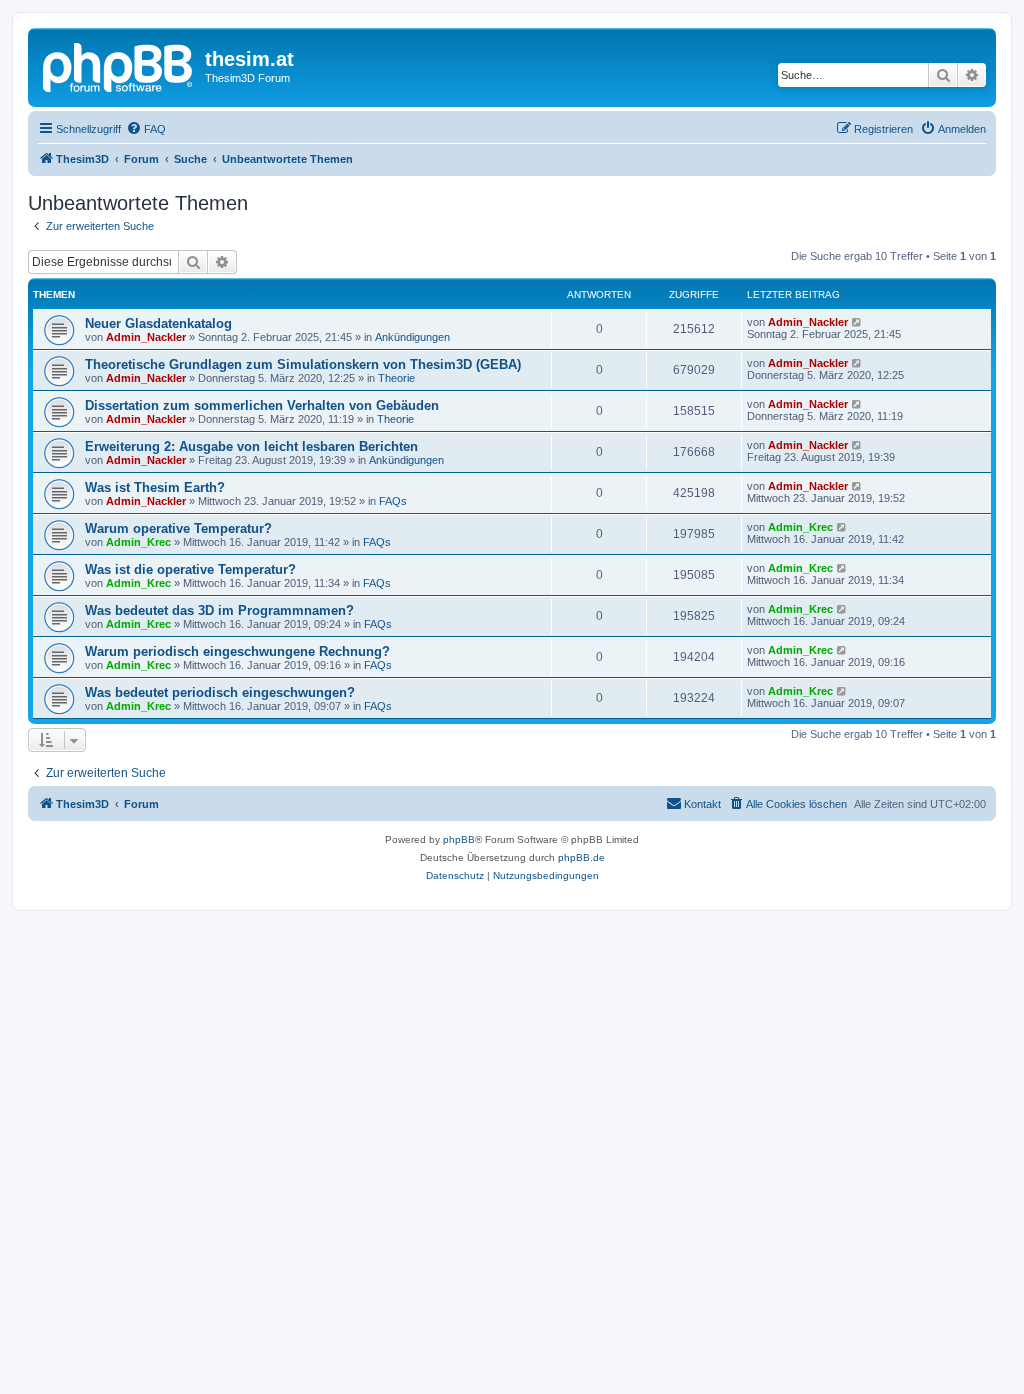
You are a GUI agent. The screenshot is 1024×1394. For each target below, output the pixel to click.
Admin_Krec (138, 542)
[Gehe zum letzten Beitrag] (857, 322)
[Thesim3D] (119, 65)
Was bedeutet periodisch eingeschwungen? (220, 692)
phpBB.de (581, 857)
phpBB (459, 839)
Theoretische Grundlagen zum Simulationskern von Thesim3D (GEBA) (303, 364)
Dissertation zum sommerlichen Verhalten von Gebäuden (262, 405)
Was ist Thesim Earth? (155, 487)
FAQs (393, 501)
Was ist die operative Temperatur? (190, 569)
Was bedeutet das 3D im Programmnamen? (219, 610)
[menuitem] (146, 129)
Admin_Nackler (146, 337)
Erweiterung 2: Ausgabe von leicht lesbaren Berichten (251, 446)
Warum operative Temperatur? (178, 528)
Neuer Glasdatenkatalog (158, 323)
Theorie (396, 378)
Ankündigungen (412, 337)
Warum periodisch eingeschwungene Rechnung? (237, 651)
